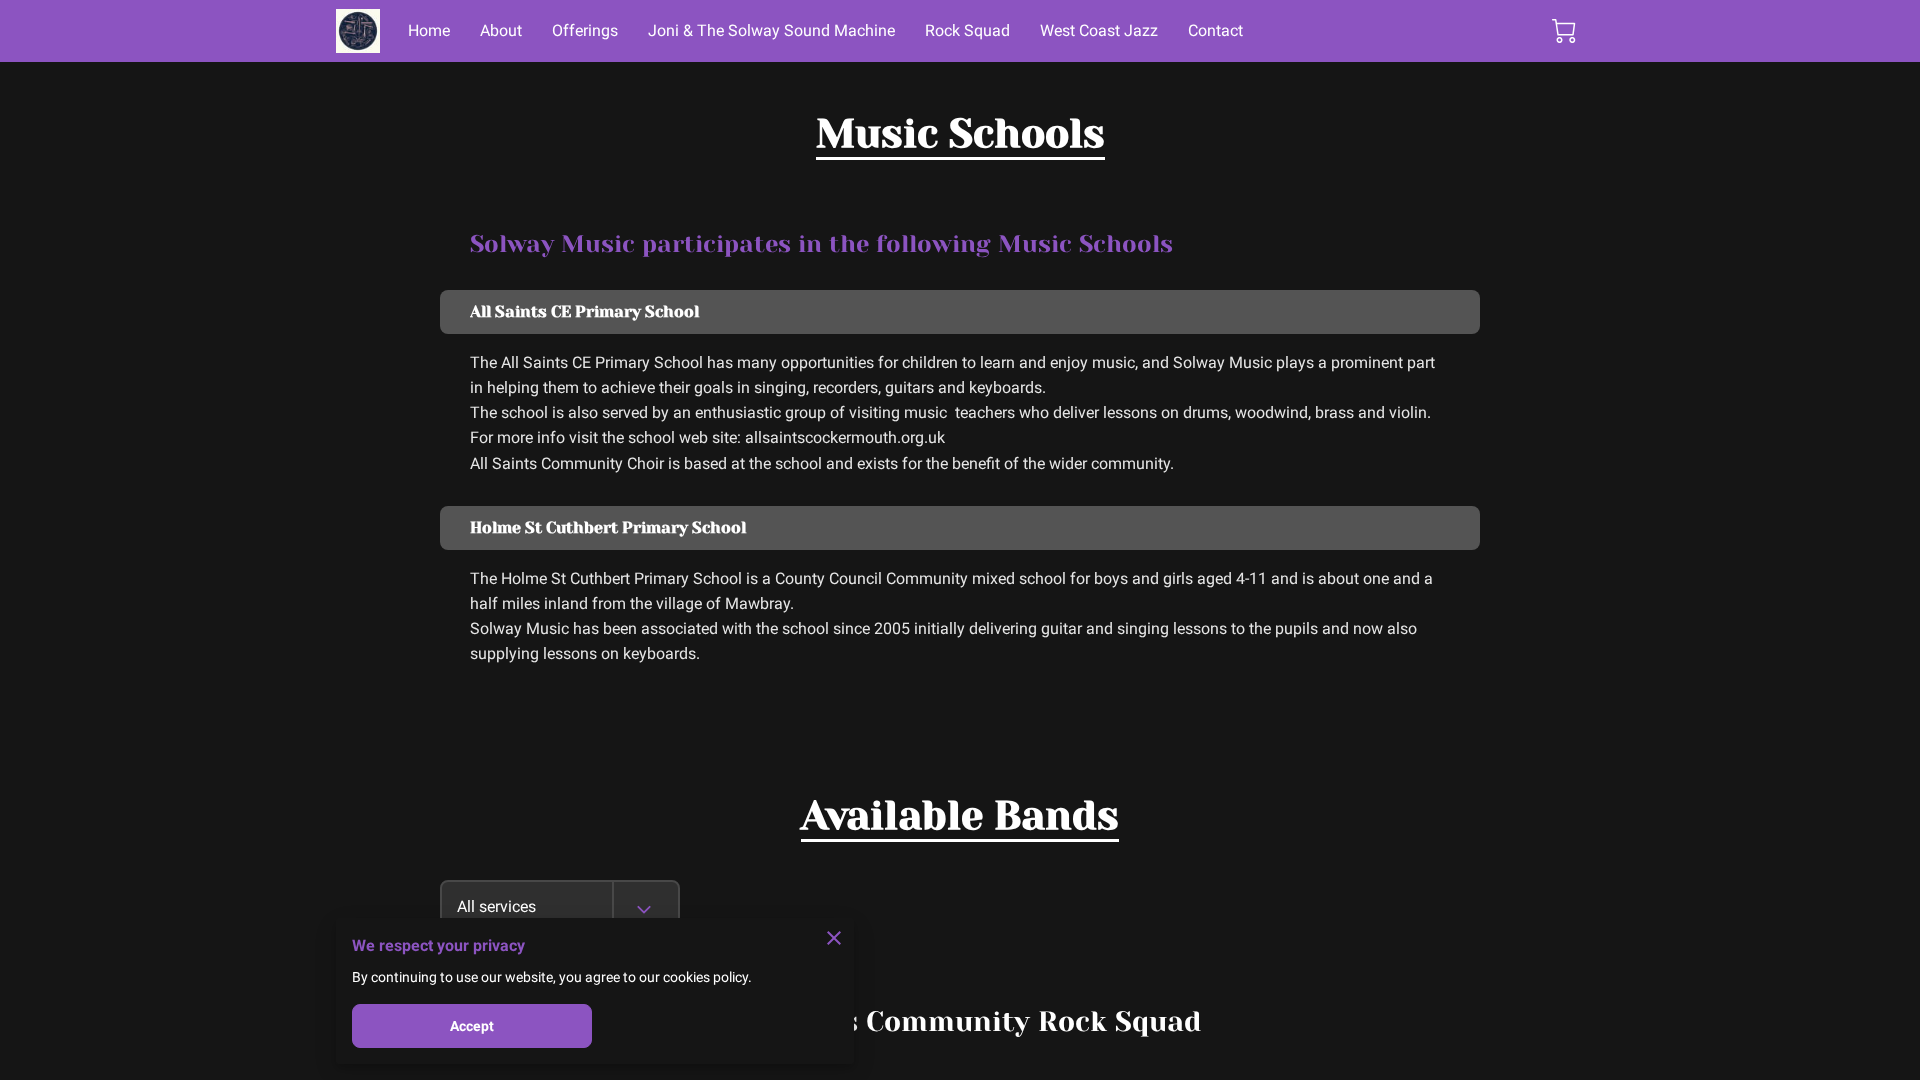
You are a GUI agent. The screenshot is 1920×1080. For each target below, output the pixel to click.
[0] (1564, 31)
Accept (472, 1026)
